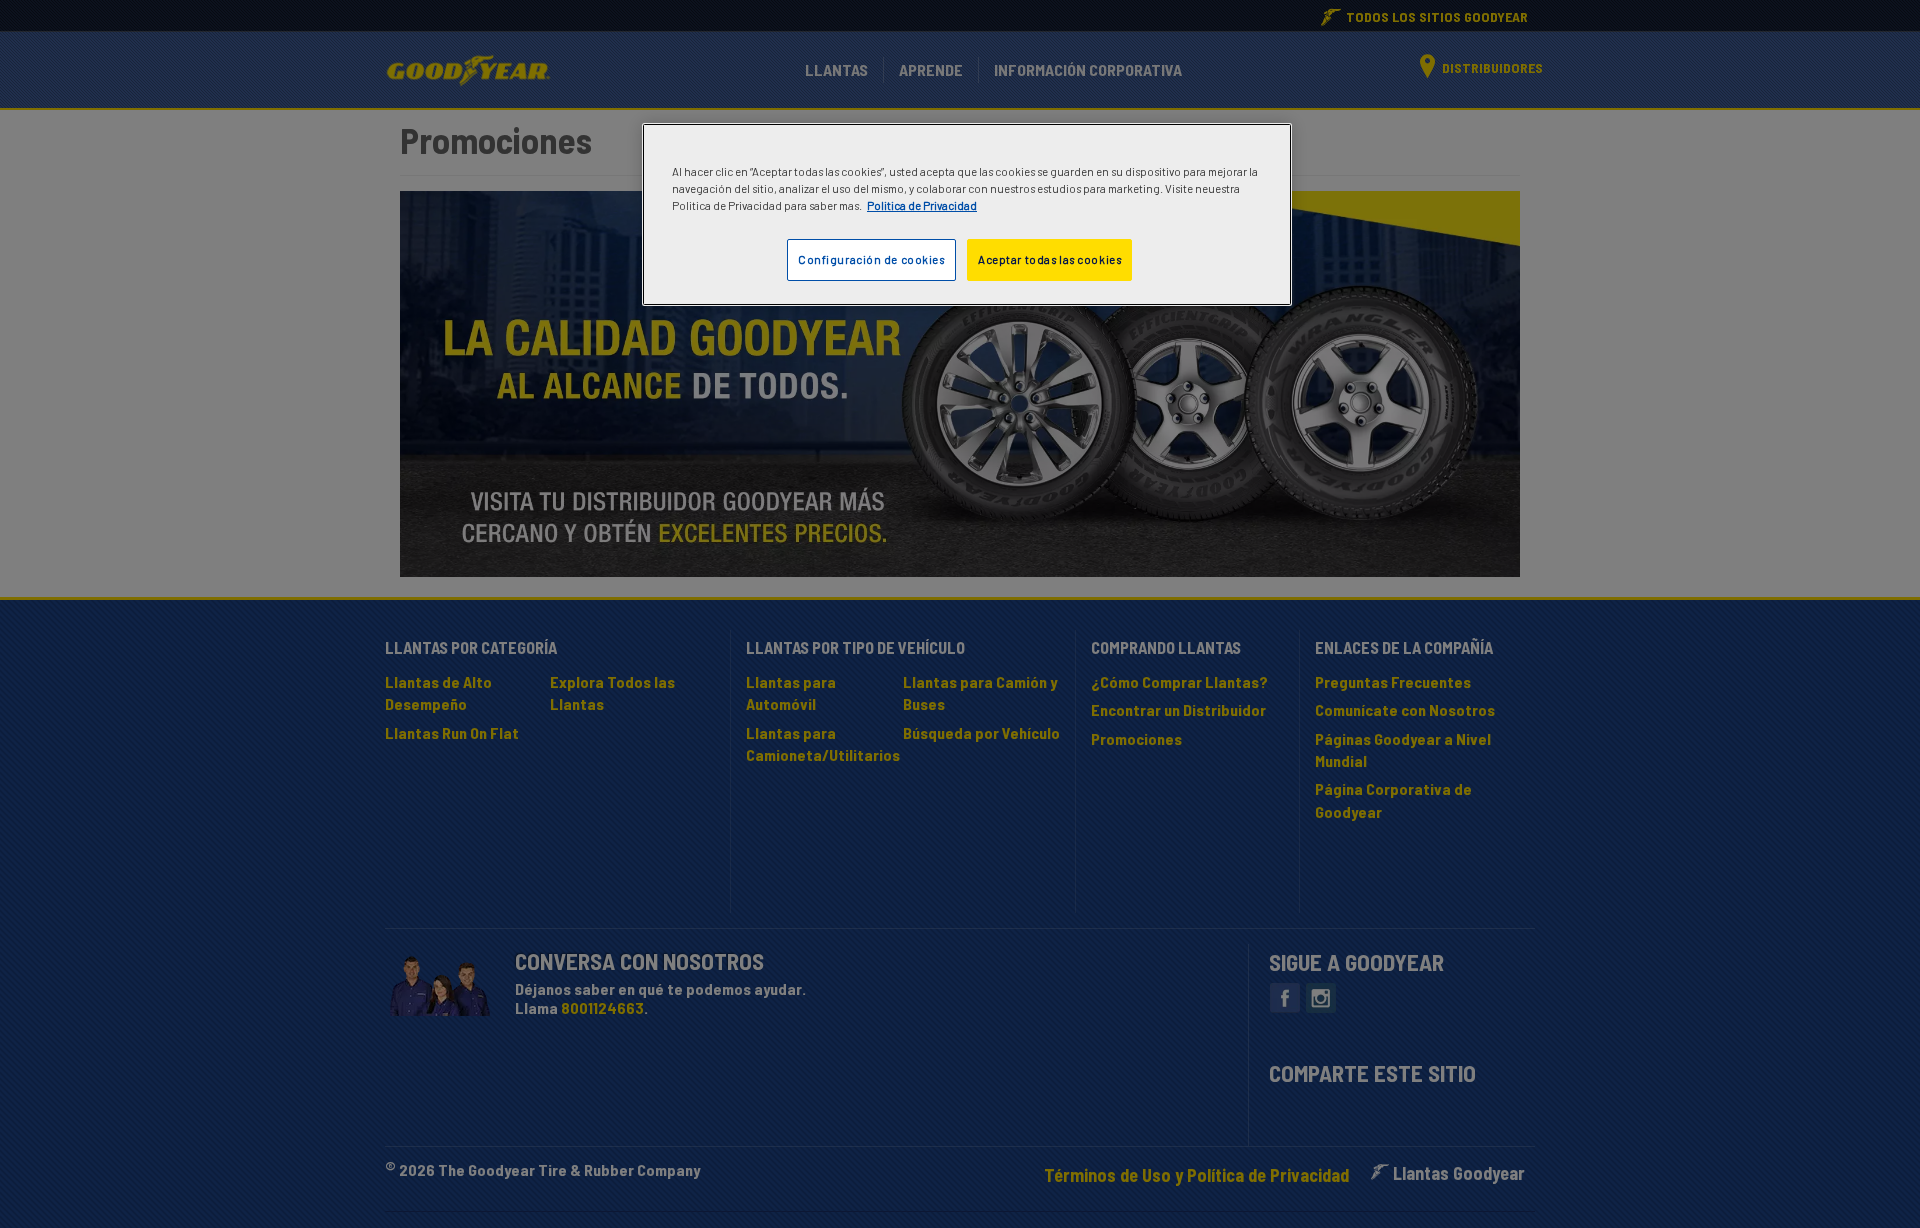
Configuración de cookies (871, 259)
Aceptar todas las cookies (1049, 259)
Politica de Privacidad (922, 205)
